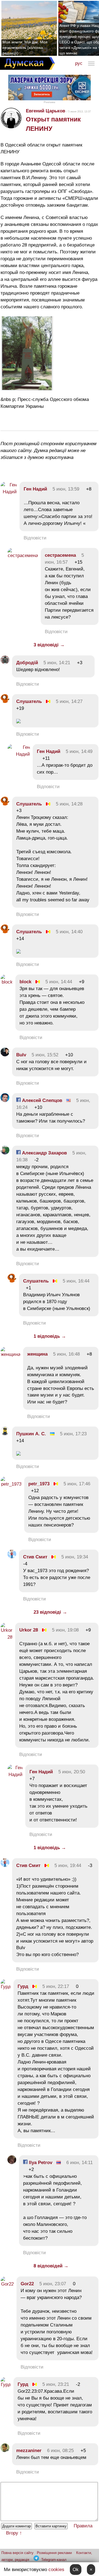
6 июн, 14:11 (79, 2163)
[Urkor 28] (6, 1637)
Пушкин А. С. (31, 1434)
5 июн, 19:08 (65, 1630)
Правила (83, 2526)
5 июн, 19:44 (68, 1865)
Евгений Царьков (46, 111)
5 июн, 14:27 (69, 701)
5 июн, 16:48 (66, 1354)
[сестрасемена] (23, 556)
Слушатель (29, 701)
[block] (7, 982)
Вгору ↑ (14, 2533)
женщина (37, 1354)
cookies (56, 2570)
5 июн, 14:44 (59, 982)
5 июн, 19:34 (75, 1557)
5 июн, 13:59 (66, 489)
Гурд (23, 1986)
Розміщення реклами (54, 2553)
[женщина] (10, 1354)
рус (79, 63)
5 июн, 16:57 (64, 559)
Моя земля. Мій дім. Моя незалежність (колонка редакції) (25, 48)
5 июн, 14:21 (57, 663)
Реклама (50, 102)
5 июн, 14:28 (69, 804)
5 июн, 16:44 (76, 1281)
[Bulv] (5, 1055)
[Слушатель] (5, 701)
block (25, 982)
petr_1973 (39, 1484)
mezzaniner (29, 2451)
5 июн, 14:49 (79, 751)
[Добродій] (5, 663)
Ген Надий (35, 489)
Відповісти (35, 538)
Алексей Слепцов (41, 1100)
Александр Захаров (44, 1153)
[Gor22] (7, 2284)
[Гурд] (6, 1987)
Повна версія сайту (17, 2553)
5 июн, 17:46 (77, 1484)
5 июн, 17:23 (73, 1434)
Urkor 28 (29, 1630)
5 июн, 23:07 (53, 2284)
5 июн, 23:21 (56, 2384)
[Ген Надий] (9, 492)
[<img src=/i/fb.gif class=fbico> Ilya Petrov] (12, 2163)
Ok (76, 2570)
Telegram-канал (54, 2560)
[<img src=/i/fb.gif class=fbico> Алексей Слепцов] (5, 1100)
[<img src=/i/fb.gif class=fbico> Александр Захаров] (5, 1153)
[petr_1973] (11, 1484)
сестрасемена (60, 555)
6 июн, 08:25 (60, 2451)
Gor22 (27, 2284)
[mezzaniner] (5, 2451)
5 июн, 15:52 (45, 1055)
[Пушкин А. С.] (5, 1434)
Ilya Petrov (40, 2163)
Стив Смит (35, 1557)
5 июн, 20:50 (72, 1772)
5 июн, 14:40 (69, 932)
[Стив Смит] (12, 1557)
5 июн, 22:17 (56, 1986)
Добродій (27, 663)
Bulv (21, 1055)
